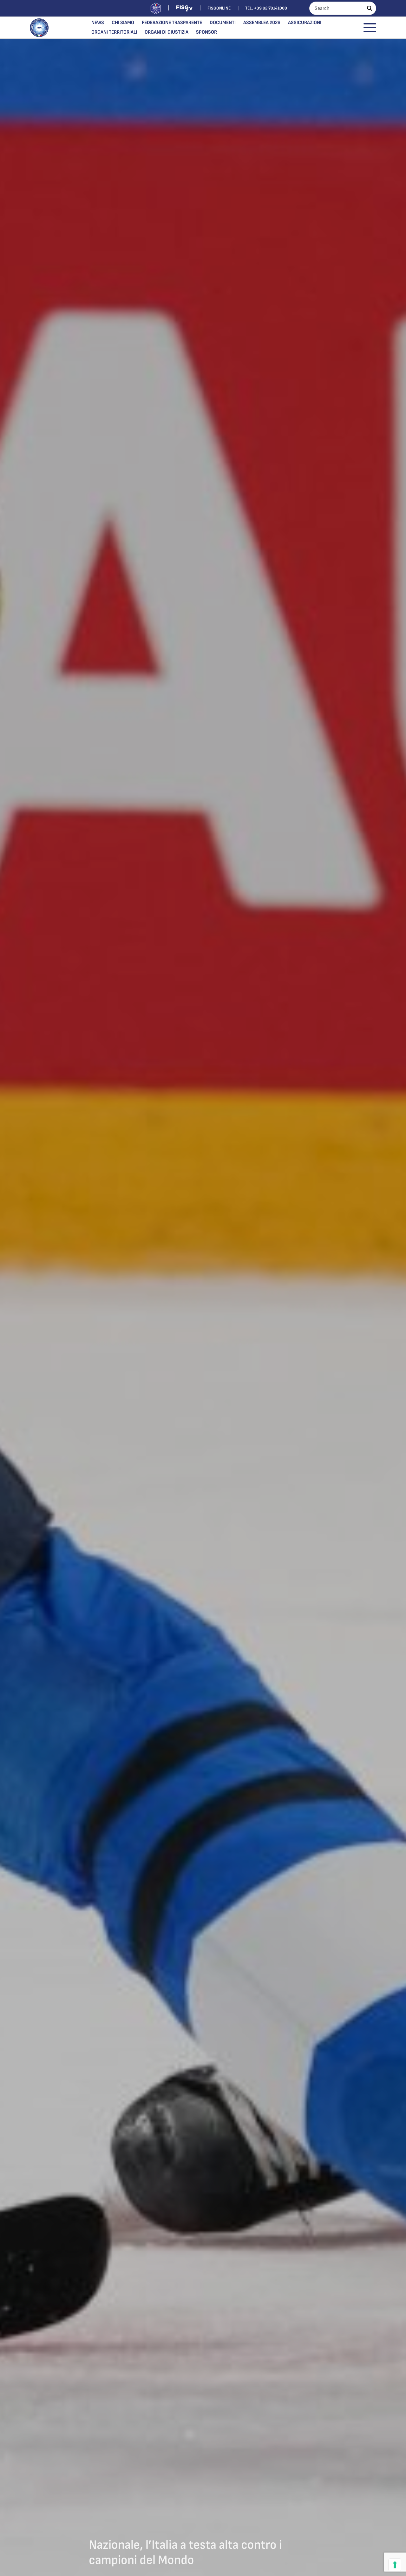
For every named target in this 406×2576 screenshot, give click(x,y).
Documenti (223, 23)
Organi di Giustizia (167, 32)
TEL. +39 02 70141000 (266, 8)
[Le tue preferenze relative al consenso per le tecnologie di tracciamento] (395, 2565)
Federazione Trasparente (172, 23)
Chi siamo (123, 23)
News (98, 23)
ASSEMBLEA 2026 (262, 23)
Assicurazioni (305, 23)
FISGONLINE (219, 8)
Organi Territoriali (114, 32)
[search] (370, 8)
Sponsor (206, 32)
